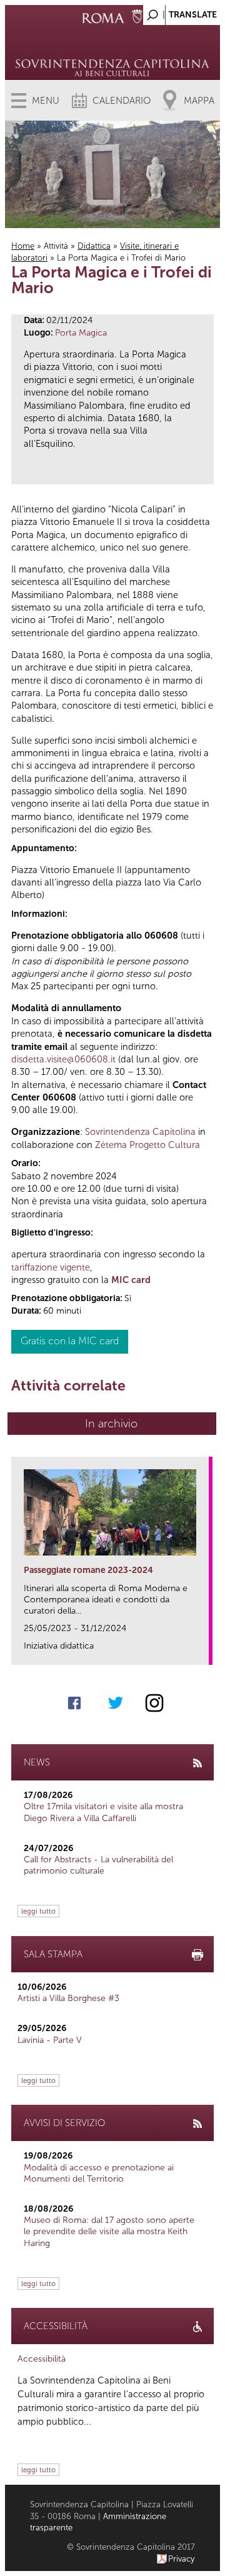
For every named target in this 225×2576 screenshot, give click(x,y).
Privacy (182, 2559)
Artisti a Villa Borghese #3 (68, 1998)
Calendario (122, 101)
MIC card (131, 1280)
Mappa (199, 101)
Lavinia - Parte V (50, 2040)
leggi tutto (38, 1911)
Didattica (94, 246)
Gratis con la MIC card (70, 1341)
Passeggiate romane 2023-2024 (88, 1570)
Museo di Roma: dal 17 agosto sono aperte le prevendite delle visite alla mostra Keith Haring (109, 2231)
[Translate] (179, 12)
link (203, 1651)
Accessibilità (42, 2359)
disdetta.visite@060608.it (63, 1059)
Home (23, 246)
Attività (56, 246)
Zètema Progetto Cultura (147, 1145)
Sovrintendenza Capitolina (140, 1132)
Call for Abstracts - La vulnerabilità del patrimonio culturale (98, 1865)
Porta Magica (81, 333)
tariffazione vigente (51, 1267)
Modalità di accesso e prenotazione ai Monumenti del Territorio (99, 2173)
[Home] (112, 50)
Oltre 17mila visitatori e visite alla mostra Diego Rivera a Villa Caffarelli (103, 1812)
